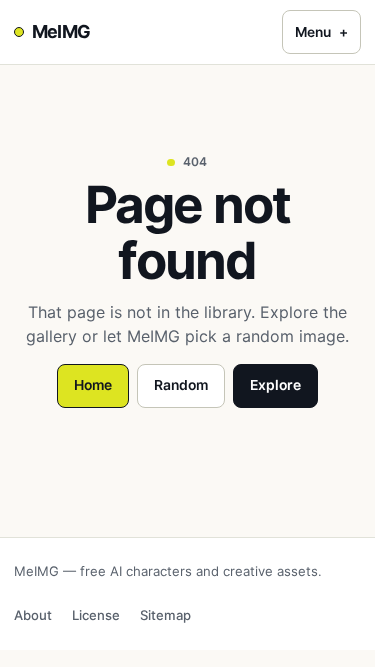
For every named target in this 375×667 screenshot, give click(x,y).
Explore (275, 385)
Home (93, 385)
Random (181, 385)
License (96, 615)
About (33, 615)
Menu (321, 32)
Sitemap (165, 615)
